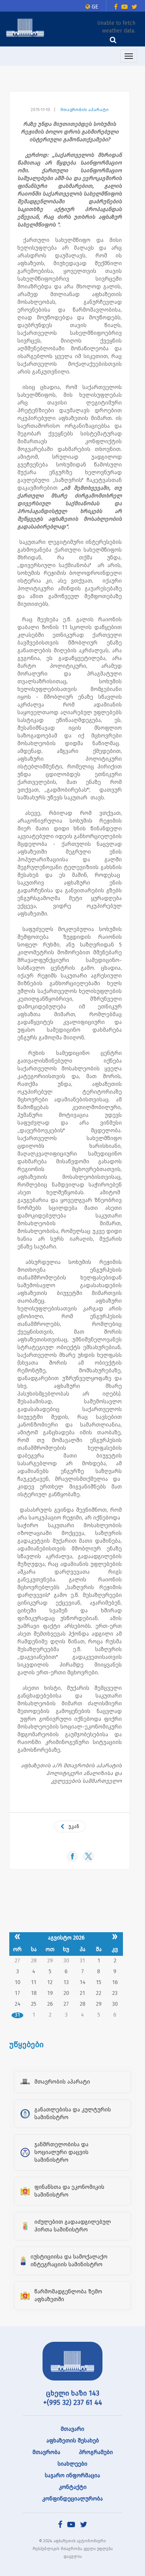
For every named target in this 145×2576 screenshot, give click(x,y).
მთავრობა (46, 2452)
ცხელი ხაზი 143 (73, 2393)
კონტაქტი (73, 2487)
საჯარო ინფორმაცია (72, 2476)
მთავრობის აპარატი (84, 110)
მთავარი (72, 2429)
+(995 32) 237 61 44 (73, 2403)
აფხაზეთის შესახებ (73, 2441)
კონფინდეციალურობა (72, 2499)
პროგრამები (96, 2452)
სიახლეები (72, 2464)
